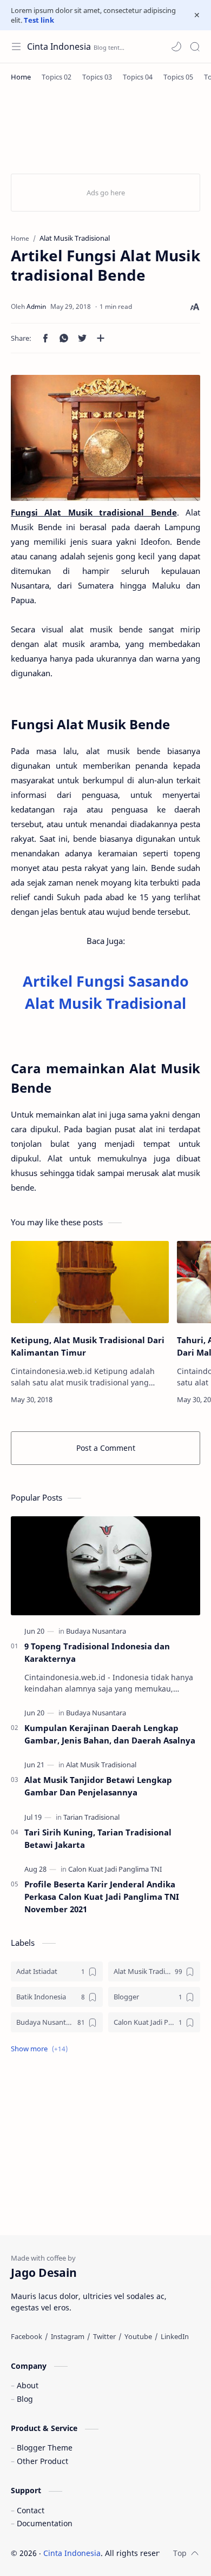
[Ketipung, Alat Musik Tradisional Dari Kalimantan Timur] (90, 1282)
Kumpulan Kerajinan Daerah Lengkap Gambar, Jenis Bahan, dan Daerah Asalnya (110, 1734)
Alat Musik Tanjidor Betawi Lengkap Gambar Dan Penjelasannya (98, 1786)
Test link (39, 20)
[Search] (195, 47)
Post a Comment (106, 1448)
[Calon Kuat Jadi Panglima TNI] (115, 1869)
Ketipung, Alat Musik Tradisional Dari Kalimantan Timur (88, 1346)
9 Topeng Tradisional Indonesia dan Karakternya (97, 1652)
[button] (176, 47)
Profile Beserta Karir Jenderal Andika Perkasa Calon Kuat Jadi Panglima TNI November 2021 (102, 1897)
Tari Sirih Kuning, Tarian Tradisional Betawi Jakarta (98, 1838)
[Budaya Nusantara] (96, 1631)
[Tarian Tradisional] (91, 1817)
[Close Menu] (197, 15)
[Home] (21, 77)
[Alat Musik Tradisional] (101, 1765)
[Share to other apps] (101, 338)
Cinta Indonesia (59, 47)
